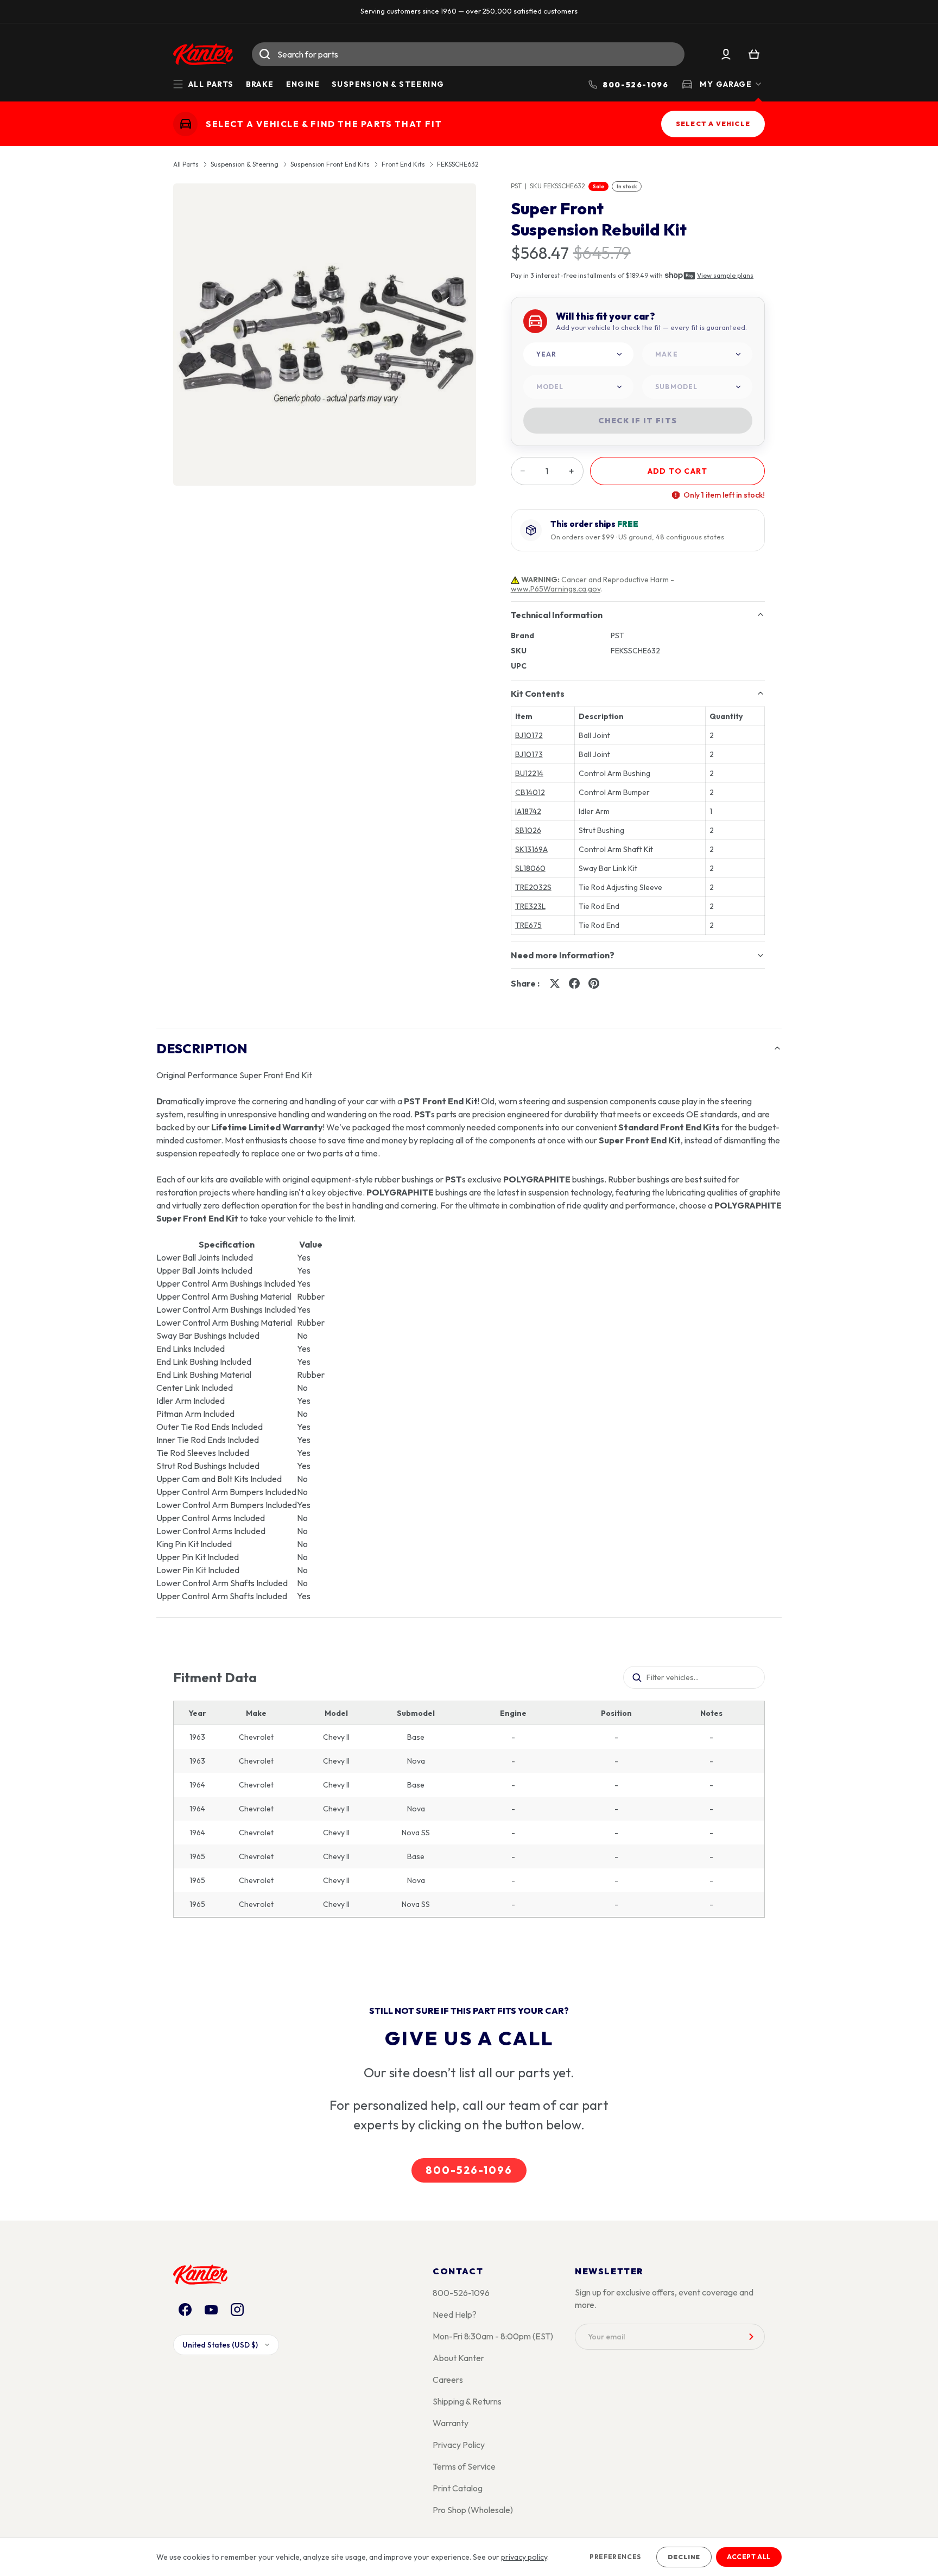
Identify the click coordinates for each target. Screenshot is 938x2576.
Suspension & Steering (388, 84)
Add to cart (677, 471)
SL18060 (530, 868)
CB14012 (530, 792)
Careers (448, 2380)
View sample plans (725, 275)
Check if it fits (638, 421)
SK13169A (531, 849)
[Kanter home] (185, 123)
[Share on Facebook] (574, 983)
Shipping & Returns (467, 2401)
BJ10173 (529, 754)
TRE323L (530, 906)
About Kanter (458, 2358)
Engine (303, 84)
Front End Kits (403, 164)
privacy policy (524, 2557)
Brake (260, 84)
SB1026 (528, 830)
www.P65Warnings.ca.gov (556, 589)
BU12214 (529, 773)
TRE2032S (533, 887)
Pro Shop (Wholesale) (473, 2510)
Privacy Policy (459, 2445)
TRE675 (528, 925)
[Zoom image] (325, 335)
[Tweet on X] (555, 983)
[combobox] (468, 54)
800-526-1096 (469, 2170)
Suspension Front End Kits (330, 164)
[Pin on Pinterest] (594, 983)
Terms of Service (464, 2466)
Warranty (451, 2423)
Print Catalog (458, 2488)
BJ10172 (529, 735)
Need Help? (455, 2314)
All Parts (186, 164)
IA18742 (528, 811)
